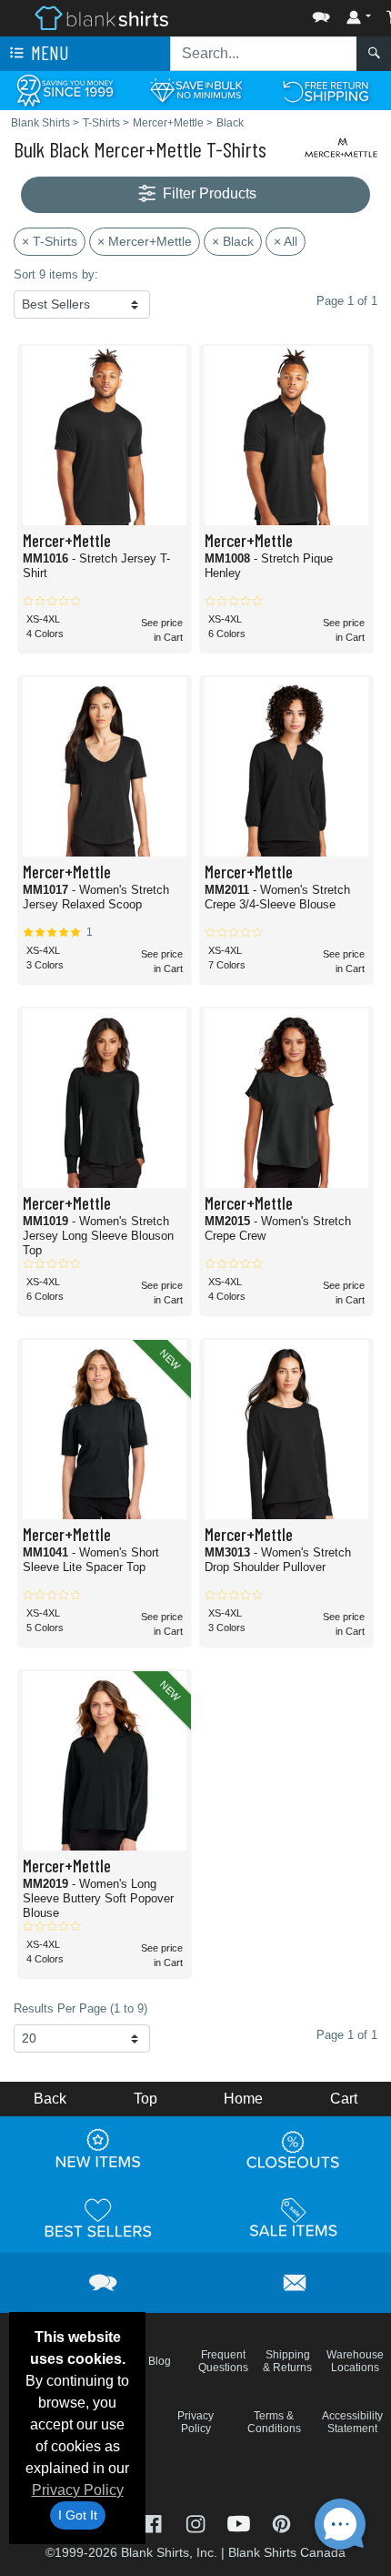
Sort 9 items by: (56, 274)
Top (145, 2099)
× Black (233, 241)
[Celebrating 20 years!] (65, 90)
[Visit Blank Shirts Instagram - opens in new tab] (197, 2523)
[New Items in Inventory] (98, 2150)
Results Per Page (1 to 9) (80, 2008)
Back (50, 2099)
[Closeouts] (294, 2150)
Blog (160, 2361)
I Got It (78, 2515)
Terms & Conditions (274, 2422)
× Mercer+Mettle (145, 241)
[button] (266, 13)
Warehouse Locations (355, 2361)
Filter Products (208, 193)
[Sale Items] (294, 2218)
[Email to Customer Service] (296, 2280)
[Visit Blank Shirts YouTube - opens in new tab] (241, 2523)
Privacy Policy (78, 2490)
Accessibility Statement (352, 2422)
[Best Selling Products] (98, 2218)
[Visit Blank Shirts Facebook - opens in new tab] (154, 2523)
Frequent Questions (223, 2361)
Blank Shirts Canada (287, 2552)
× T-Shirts (50, 241)
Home (243, 2099)
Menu (48, 52)
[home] (101, 17)
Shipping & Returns (287, 2361)
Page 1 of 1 (347, 2035)
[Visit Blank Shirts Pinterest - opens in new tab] (281, 2523)
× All (286, 241)
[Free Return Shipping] (326, 90)
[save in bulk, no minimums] (195, 90)
